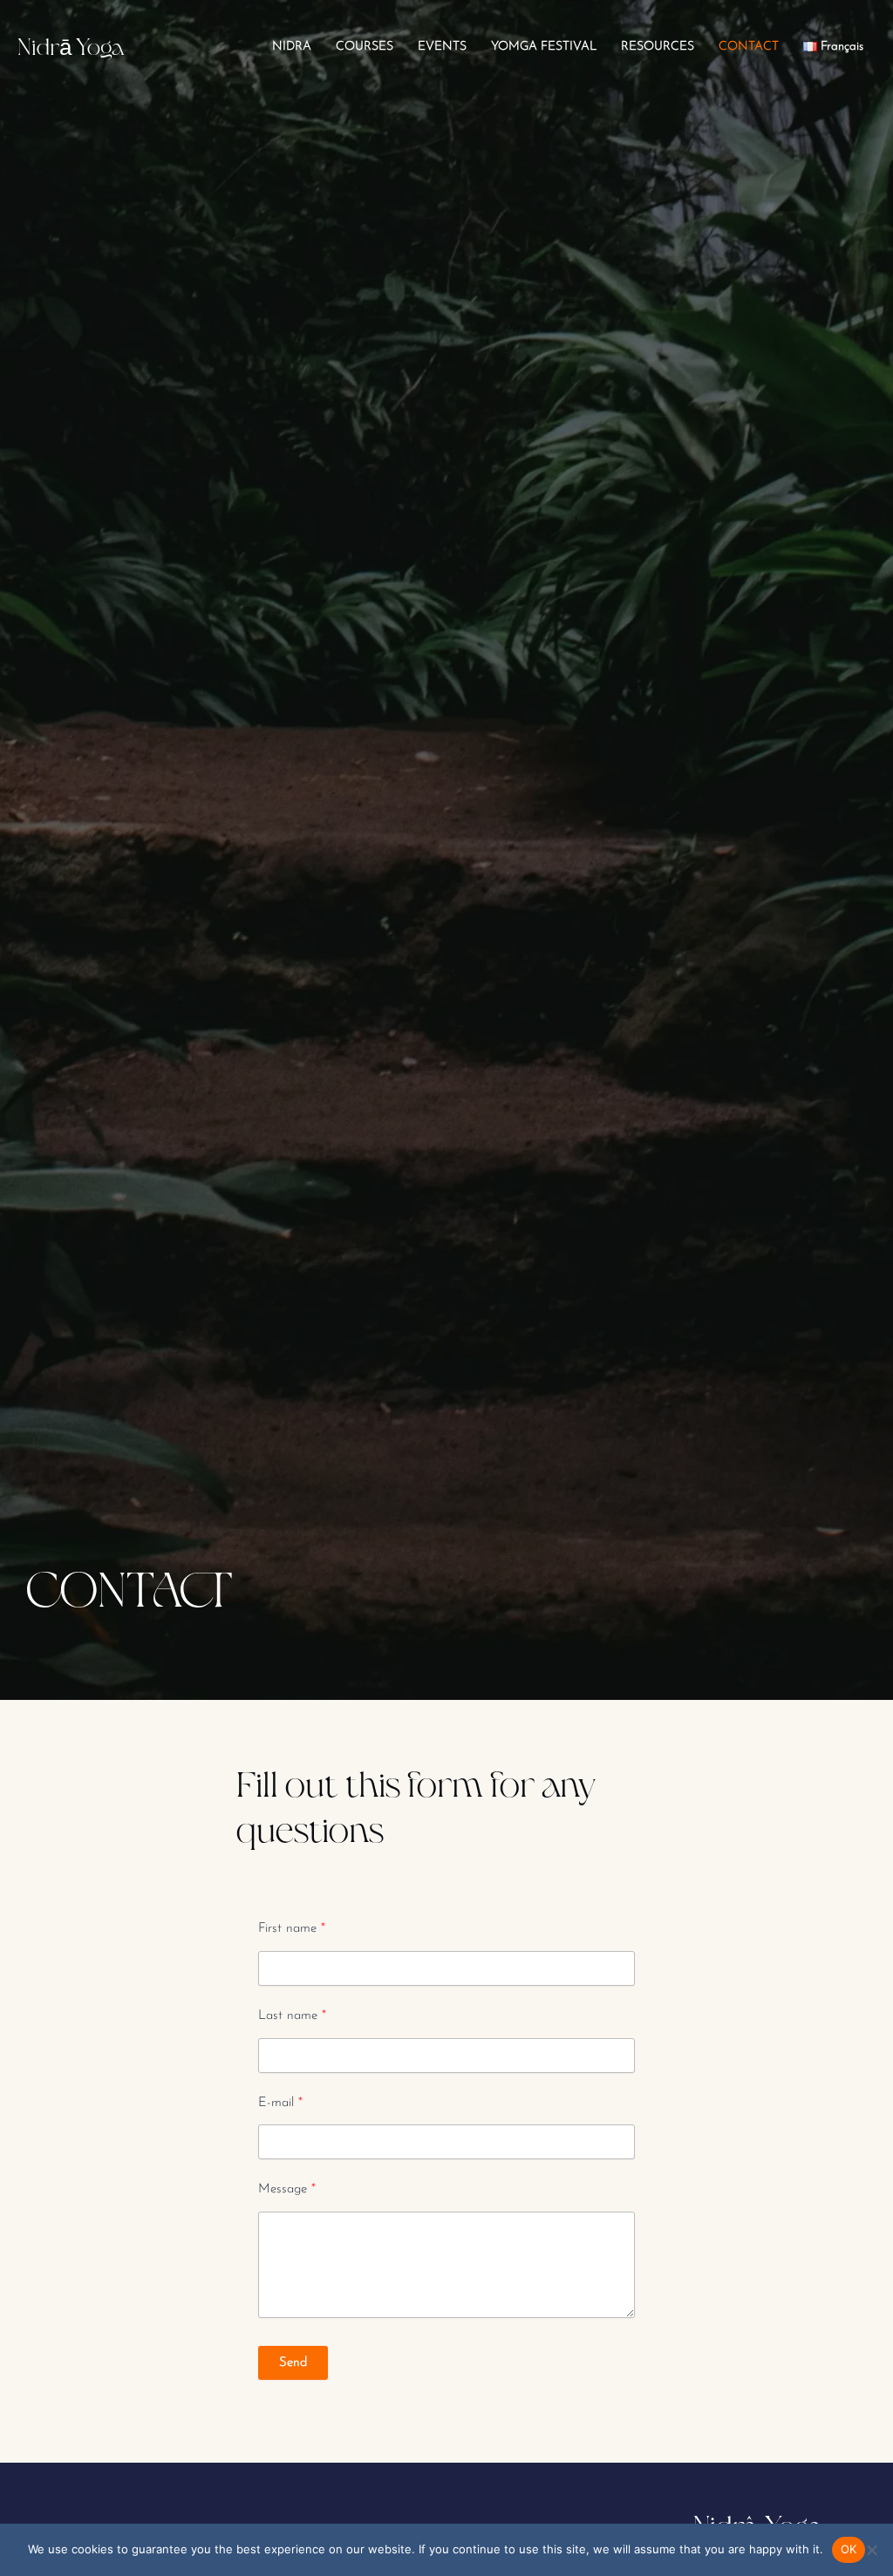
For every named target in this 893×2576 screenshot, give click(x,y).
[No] (871, 2550)
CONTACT (749, 47)
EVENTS (442, 47)
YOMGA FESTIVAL (544, 47)
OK (849, 2549)
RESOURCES (658, 47)
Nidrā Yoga (71, 46)
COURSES (365, 47)
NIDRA (292, 47)
